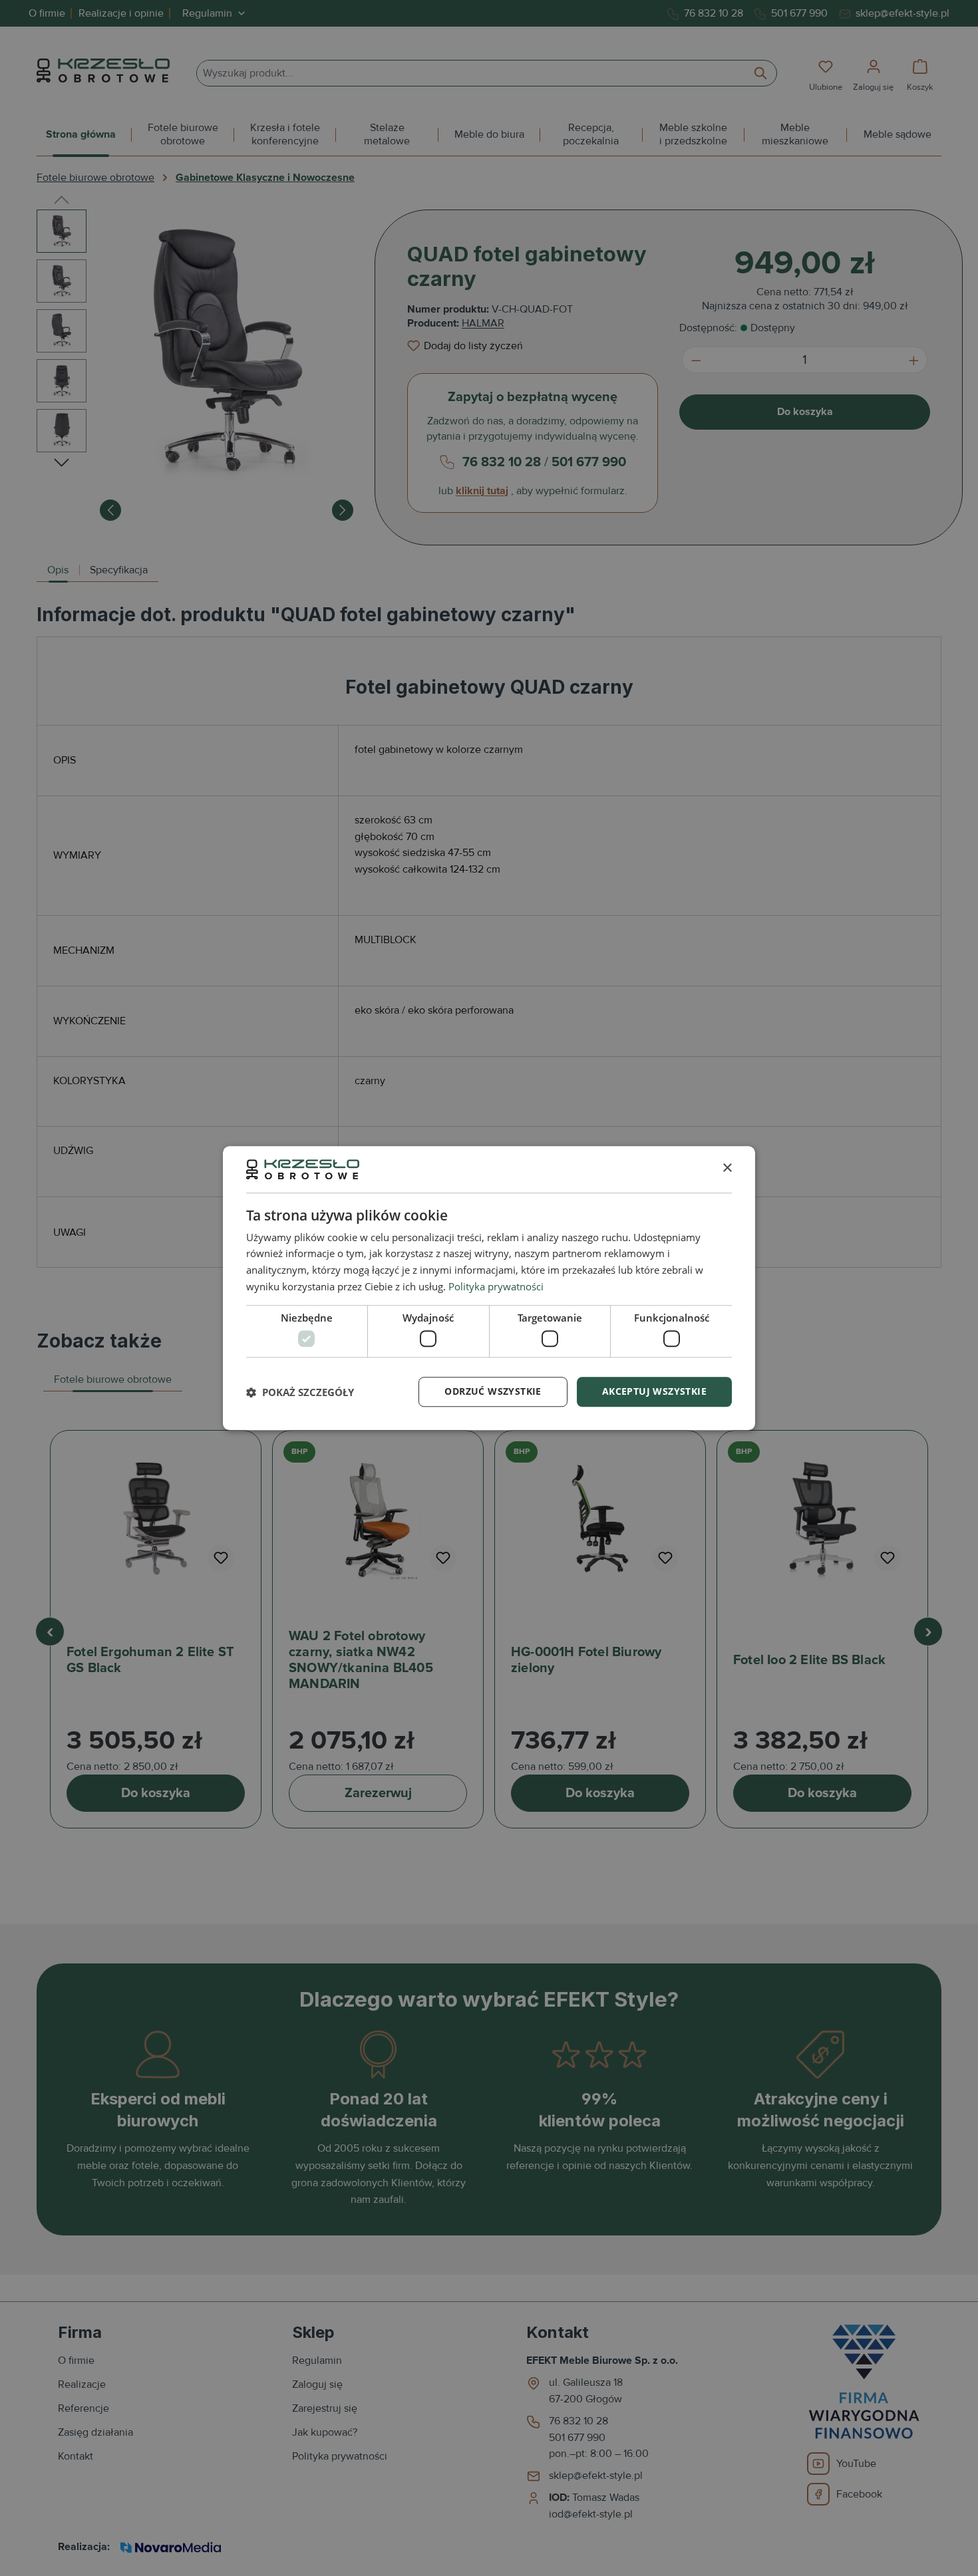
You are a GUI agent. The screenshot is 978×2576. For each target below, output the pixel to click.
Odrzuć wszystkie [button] (493, 1391)
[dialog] (489, 1288)
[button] (300, 1392)
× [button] (727, 1169)
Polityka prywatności (496, 1286)
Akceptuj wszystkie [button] (654, 1391)
